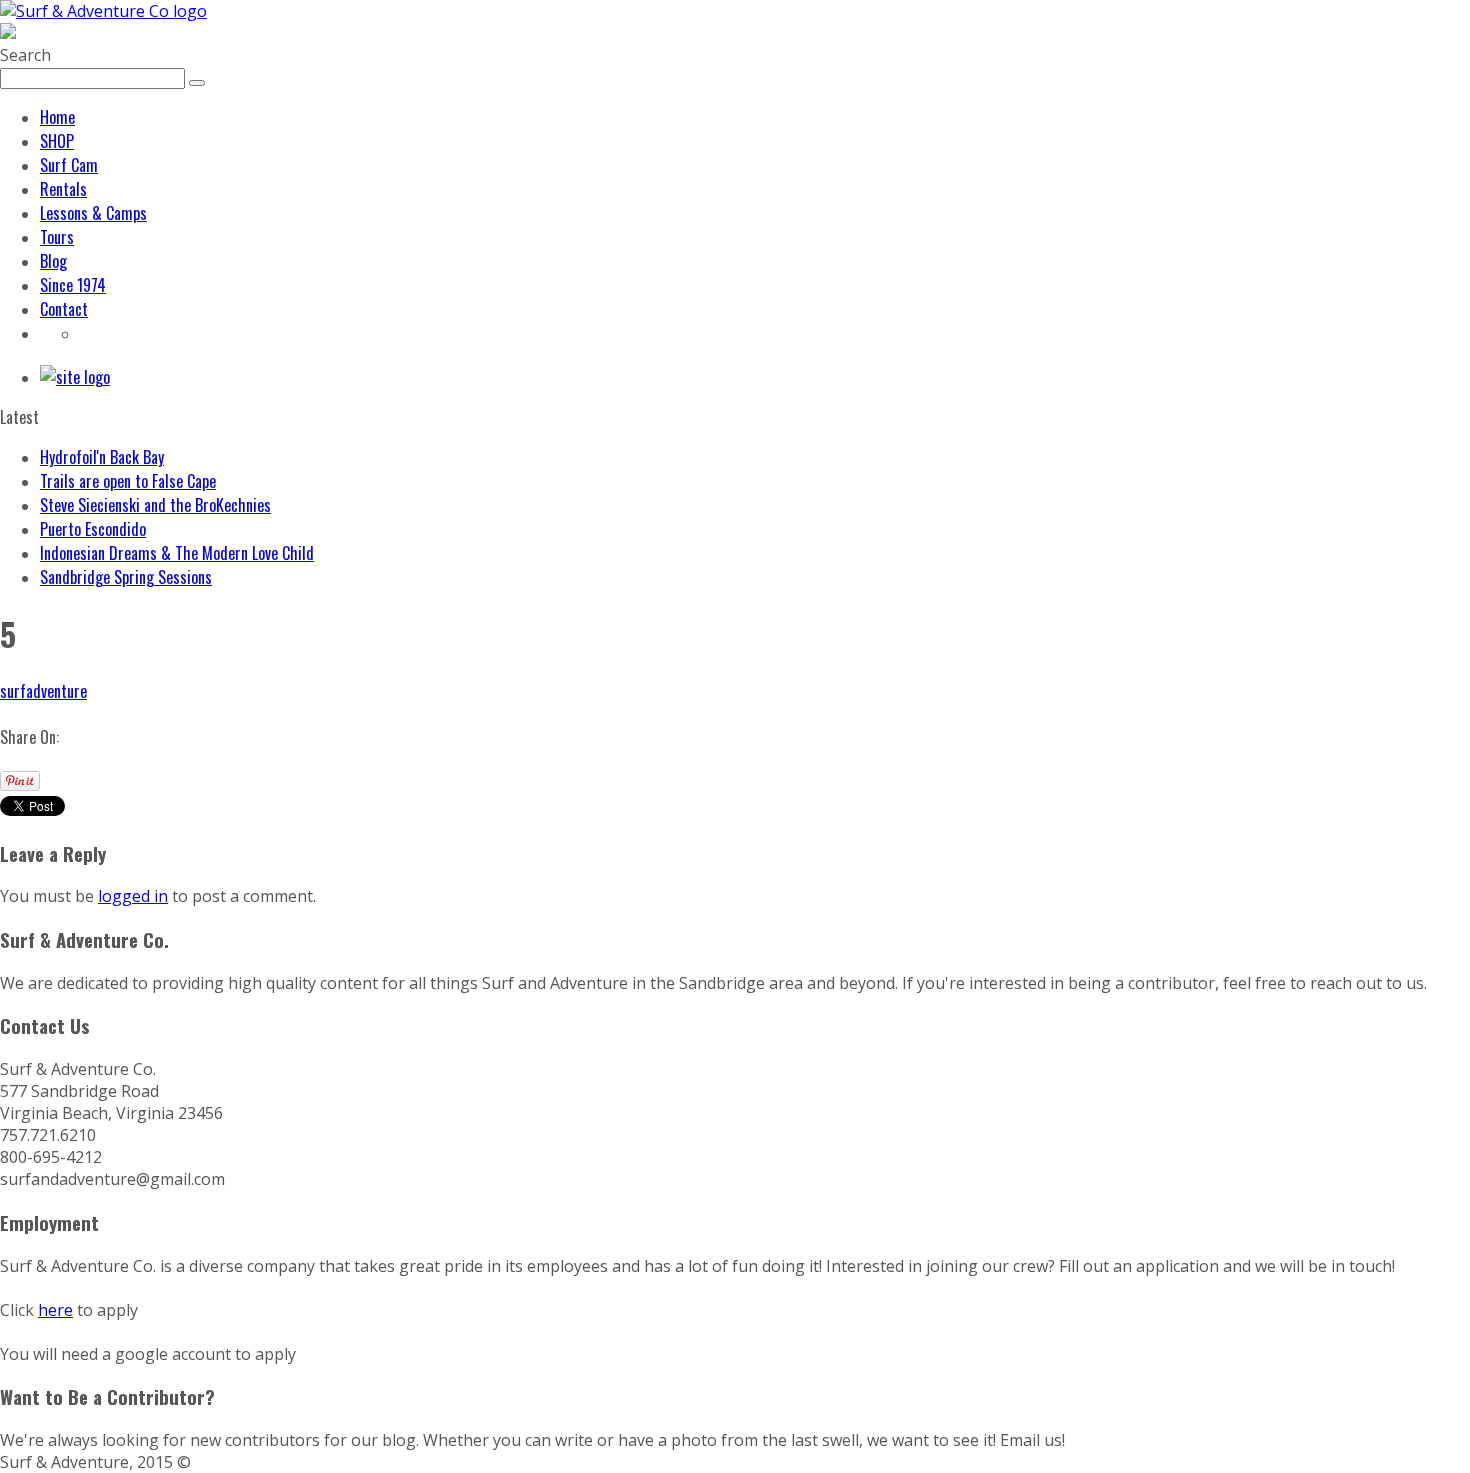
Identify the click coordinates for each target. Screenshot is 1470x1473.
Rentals (63, 189)
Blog (53, 261)
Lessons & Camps (93, 213)
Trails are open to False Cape (128, 481)
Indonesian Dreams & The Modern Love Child (177, 553)
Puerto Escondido (93, 529)
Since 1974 (73, 285)
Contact (64, 309)
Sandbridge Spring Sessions (126, 577)
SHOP (57, 141)
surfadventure (43, 691)
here (55, 1310)
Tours (57, 237)
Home (57, 117)
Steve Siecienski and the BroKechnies (155, 505)
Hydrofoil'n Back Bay (102, 457)
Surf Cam (69, 165)
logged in (133, 896)
